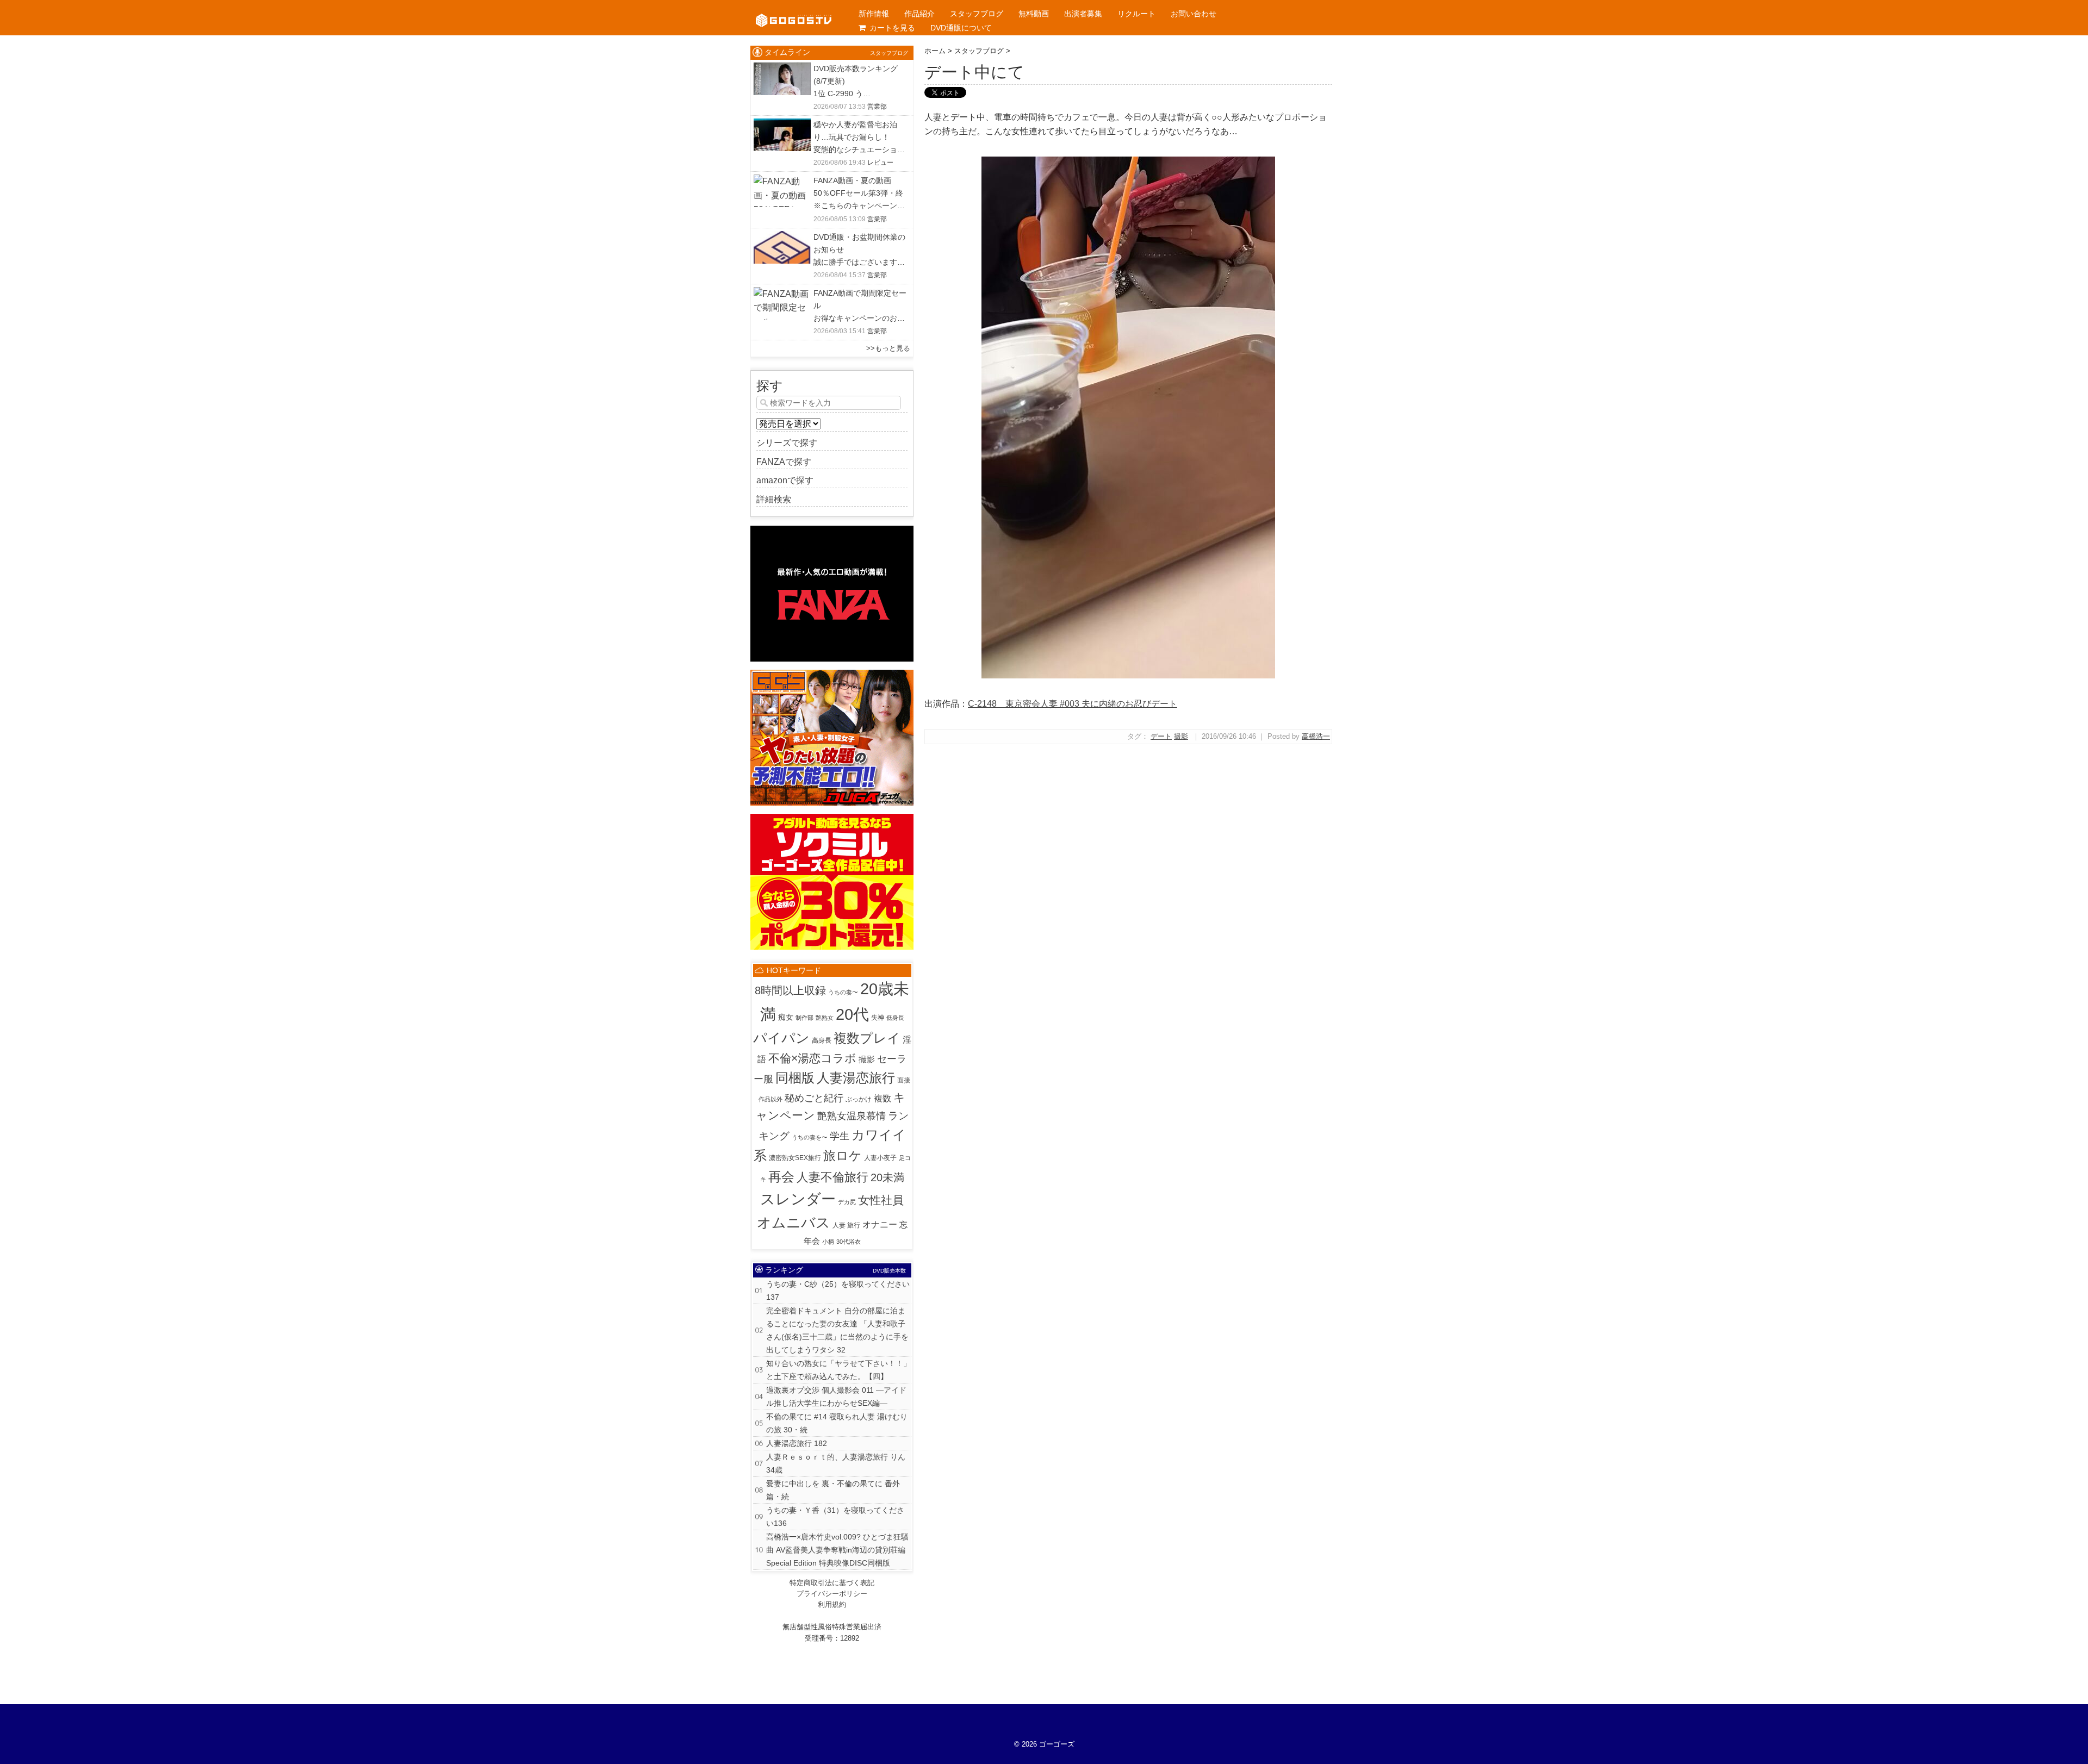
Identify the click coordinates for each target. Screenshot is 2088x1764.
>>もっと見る (888, 348)
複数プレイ (867, 1038)
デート (1161, 736)
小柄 (828, 1242)
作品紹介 (919, 14)
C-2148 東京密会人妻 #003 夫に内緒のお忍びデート (1073, 704)
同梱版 (795, 1078)
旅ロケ (843, 1156)
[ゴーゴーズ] (794, 11)
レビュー (880, 163)
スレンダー (798, 1199)
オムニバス (794, 1223)
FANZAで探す (784, 462)
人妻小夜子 (880, 1158)
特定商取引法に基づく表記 (832, 1583)
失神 (878, 1018)
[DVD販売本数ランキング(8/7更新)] (782, 69)
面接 (904, 1080)
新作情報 (874, 14)
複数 (883, 1098)
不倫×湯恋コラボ (812, 1058)
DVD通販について (961, 28)
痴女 (786, 1017)
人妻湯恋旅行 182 (797, 1443)
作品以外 (770, 1099)
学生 (840, 1136)
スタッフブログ (977, 14)
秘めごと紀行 (814, 1098)
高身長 (822, 1040)
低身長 (895, 1018)
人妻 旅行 (846, 1225)
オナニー (880, 1224)
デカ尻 (847, 1202)
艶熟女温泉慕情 (852, 1116)
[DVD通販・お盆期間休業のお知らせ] (782, 238)
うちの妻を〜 (810, 1137)
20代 (852, 1014)
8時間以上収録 (790, 990)
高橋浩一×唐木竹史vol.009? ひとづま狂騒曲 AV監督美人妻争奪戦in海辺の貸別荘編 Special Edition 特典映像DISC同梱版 (837, 1550)
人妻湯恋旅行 (856, 1078)
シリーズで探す (787, 443)
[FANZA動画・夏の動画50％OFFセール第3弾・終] (782, 181)
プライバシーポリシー (832, 1594)
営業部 (877, 107)
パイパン (781, 1038)
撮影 (1181, 736)
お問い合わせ (1194, 14)
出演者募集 (1083, 14)
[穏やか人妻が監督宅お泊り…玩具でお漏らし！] (782, 125)
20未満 (887, 1177)
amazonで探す (785, 480)
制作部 (804, 1018)
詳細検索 (774, 499)
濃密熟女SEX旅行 (795, 1158)
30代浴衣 (849, 1242)
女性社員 (881, 1200)
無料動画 (1034, 14)
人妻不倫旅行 (832, 1177)
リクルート (1136, 14)
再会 (781, 1177)
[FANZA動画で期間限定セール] (782, 294)
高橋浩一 (1316, 736)
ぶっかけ (859, 1099)
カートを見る (892, 28)
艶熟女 (825, 1018)
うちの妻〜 (843, 992)
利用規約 (832, 1604)
